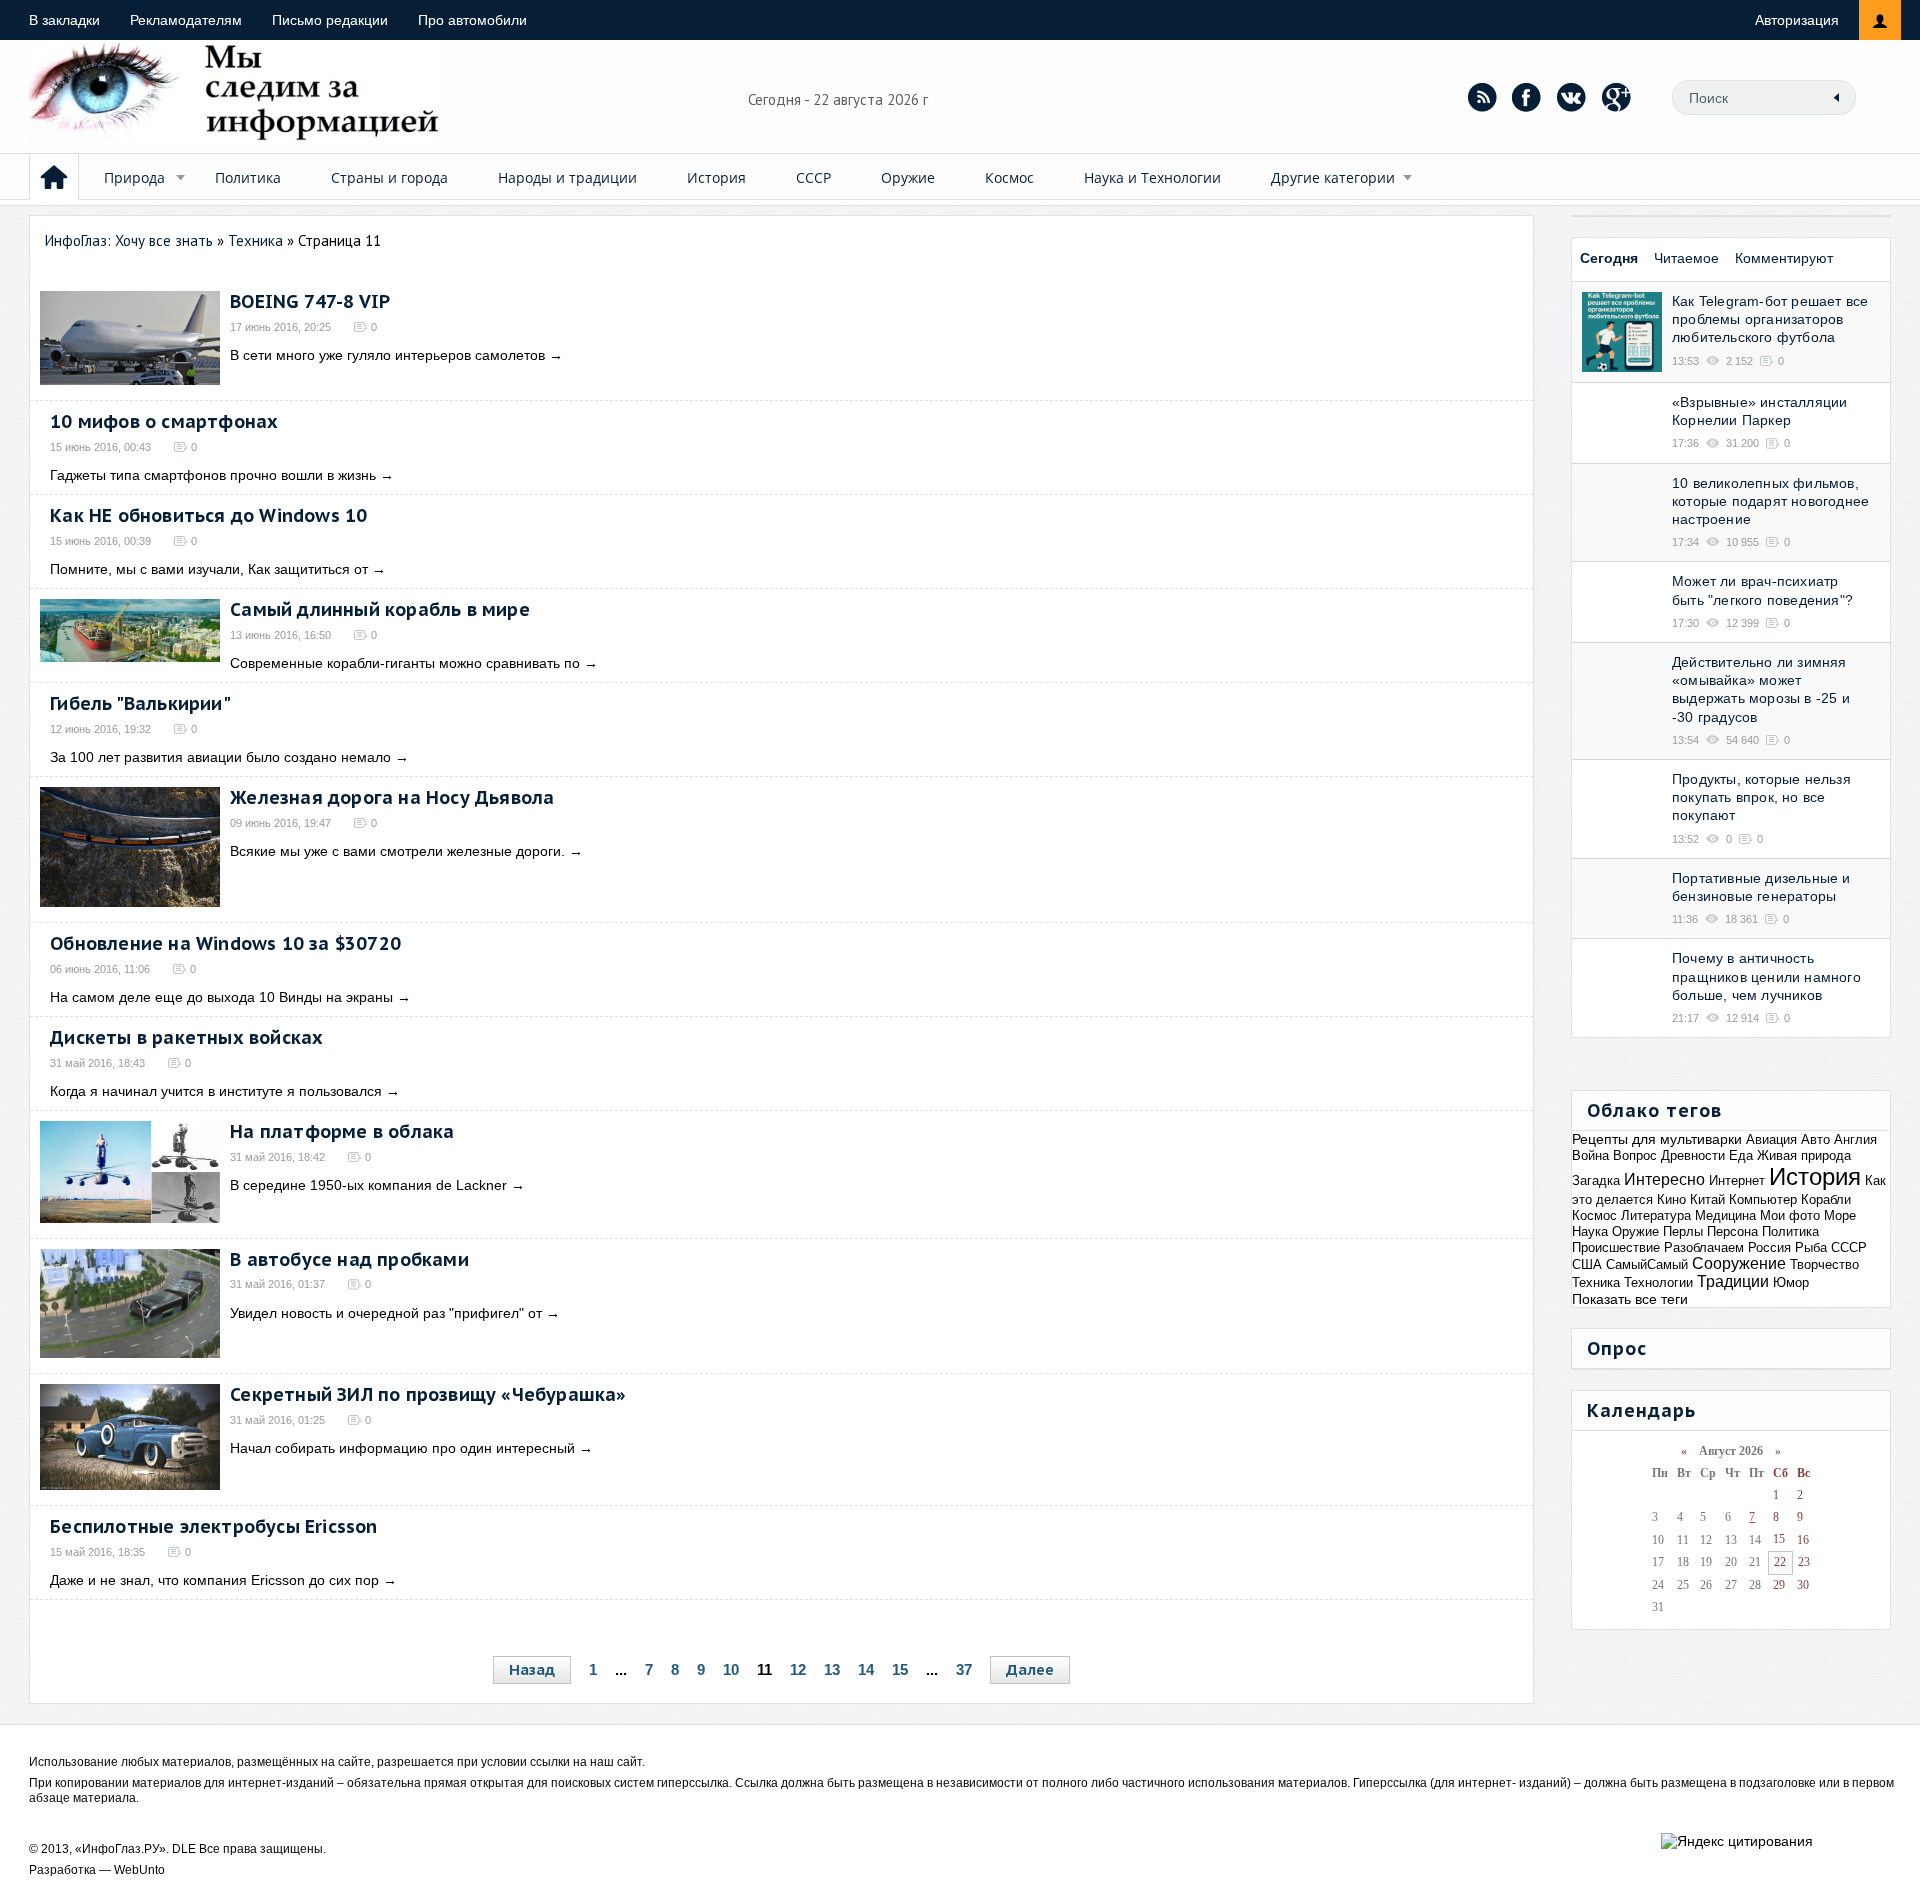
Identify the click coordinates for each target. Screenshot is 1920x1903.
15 (900, 1669)
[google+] (1617, 97)
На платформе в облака (342, 1131)
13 (832, 1669)
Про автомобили (472, 20)
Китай (1707, 1199)
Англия (1855, 1139)
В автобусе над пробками (349, 1259)
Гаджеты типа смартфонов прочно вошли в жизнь (213, 475)
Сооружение (1739, 1263)
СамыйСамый (1647, 1264)
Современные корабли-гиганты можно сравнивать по (405, 663)
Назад (532, 1669)
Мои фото (1790, 1215)
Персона (1732, 1231)
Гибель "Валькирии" (140, 703)
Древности (1693, 1155)
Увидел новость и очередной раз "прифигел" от (386, 1313)
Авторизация (1797, 20)
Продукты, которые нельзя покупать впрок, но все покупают (1761, 797)
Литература (1656, 1215)
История (716, 177)
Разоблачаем (1704, 1247)
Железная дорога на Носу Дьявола (392, 797)
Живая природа (1804, 1155)
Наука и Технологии (1152, 177)
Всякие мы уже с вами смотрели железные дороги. (397, 851)
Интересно (1664, 1179)
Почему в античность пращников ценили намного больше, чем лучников (1766, 976)
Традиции (1733, 1281)
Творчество (1824, 1264)
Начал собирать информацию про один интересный (402, 1448)
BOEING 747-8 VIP (310, 301)
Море (1840, 1215)
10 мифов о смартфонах (164, 421)
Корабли (1826, 1199)
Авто (1815, 1139)
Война (1590, 1155)
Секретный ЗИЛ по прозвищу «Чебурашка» (428, 1394)
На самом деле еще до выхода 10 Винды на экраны (221, 997)
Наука (1590, 1231)
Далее (1030, 1669)
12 (798, 1669)
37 (964, 1669)
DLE (184, 1849)
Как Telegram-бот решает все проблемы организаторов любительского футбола (1770, 319)
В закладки (64, 20)
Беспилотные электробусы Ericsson (213, 1526)
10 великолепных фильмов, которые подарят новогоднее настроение (1770, 501)
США (1587, 1264)
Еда (1741, 1155)
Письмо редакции (330, 20)
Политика (248, 177)
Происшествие (1616, 1247)
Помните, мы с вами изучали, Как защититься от (209, 569)
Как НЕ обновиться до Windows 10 (208, 515)
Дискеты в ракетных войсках (186, 1037)
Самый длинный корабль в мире (380, 609)
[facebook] (1527, 97)
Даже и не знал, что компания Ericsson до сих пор (214, 1580)
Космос (1009, 177)
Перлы (1683, 1231)
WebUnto (139, 1870)
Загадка (1596, 1180)
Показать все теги (1630, 1299)
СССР (813, 177)
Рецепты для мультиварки (1657, 1139)
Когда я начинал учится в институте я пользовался (216, 1091)
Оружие (908, 177)
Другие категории (1333, 177)
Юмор (1791, 1282)
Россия (1769, 1247)
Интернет (1737, 1180)
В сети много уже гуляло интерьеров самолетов (387, 355)
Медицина (1725, 1215)
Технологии (1658, 1282)
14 (866, 1669)
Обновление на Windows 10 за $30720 (225, 943)
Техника (1596, 1282)
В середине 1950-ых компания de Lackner (368, 1185)
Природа (134, 177)
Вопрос (1635, 1155)
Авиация (1771, 1139)
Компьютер (1763, 1199)
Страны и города (389, 177)
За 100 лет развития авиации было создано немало (220, 757)
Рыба (1811, 1247)
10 (731, 1669)
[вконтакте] (1572, 97)
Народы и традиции (567, 177)
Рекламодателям (186, 20)
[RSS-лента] (1482, 97)
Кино (1671, 1199)
